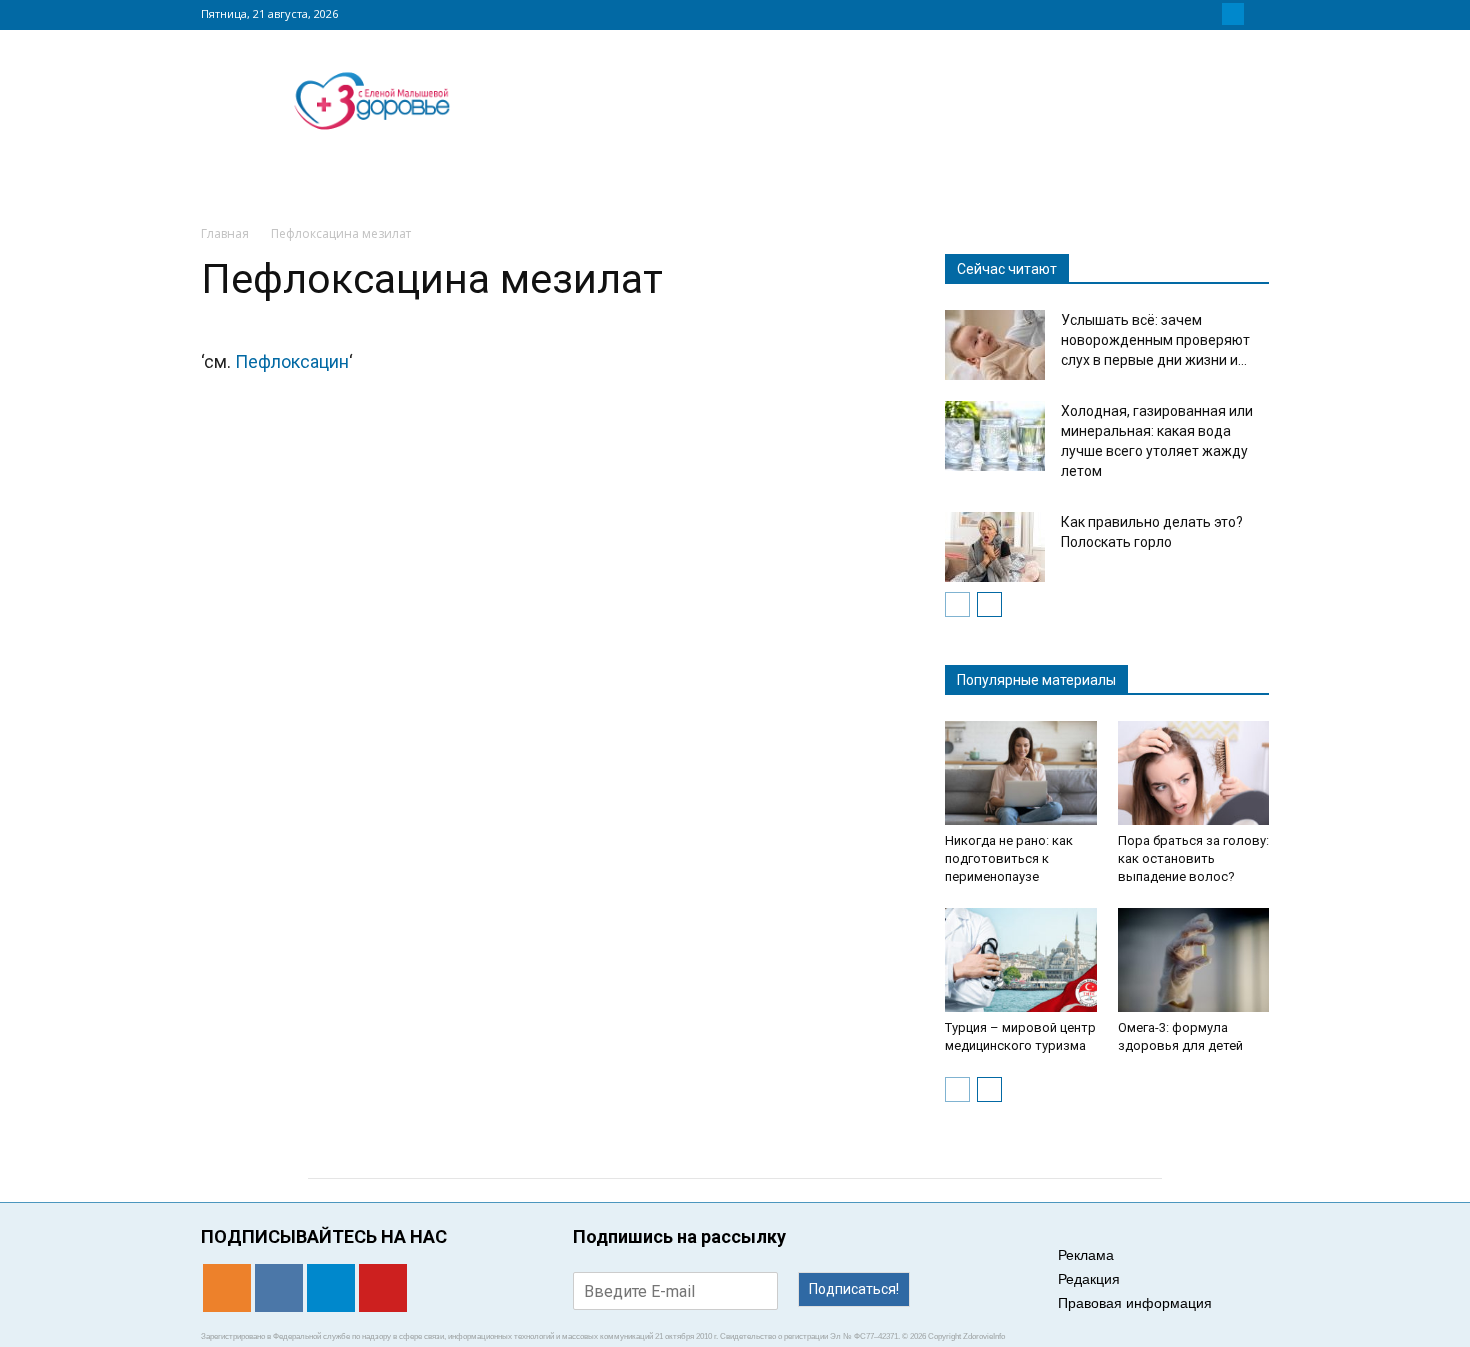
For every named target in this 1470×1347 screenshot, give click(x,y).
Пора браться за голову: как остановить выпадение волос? (1193, 858)
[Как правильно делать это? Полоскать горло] (995, 547)
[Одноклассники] (1185, 14)
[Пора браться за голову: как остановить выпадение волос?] (1194, 773)
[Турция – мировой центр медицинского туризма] (1021, 960)
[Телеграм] (1233, 14)
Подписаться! (854, 1289)
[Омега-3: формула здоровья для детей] (1194, 960)
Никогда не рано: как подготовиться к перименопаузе (1009, 858)
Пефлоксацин (292, 361)
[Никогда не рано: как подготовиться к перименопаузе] (1021, 773)
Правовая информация (1135, 1303)
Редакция (1089, 1279)
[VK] (1209, 14)
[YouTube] (1257, 14)
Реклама (1086, 1255)
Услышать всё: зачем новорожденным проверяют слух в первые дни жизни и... (1155, 340)
